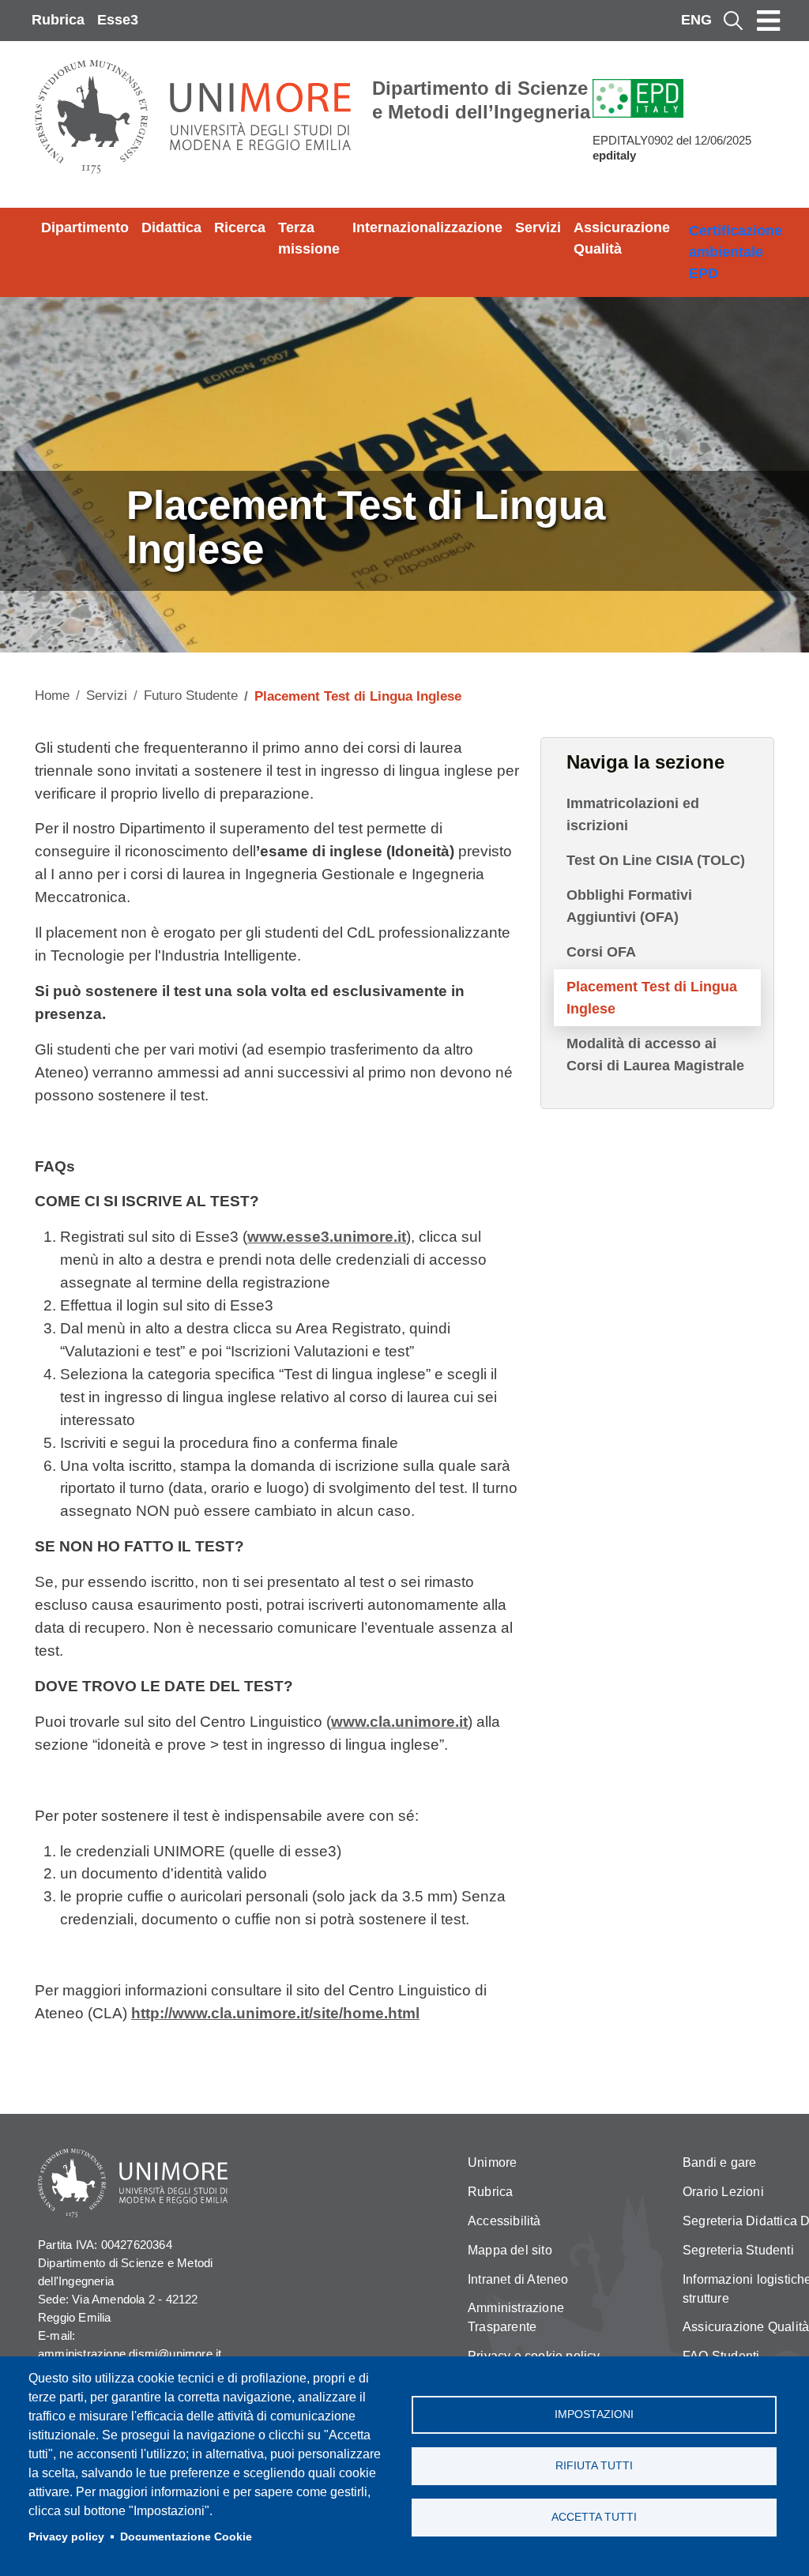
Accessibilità (504, 2221)
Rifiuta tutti (594, 2466)
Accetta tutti (594, 2517)
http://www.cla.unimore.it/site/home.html (275, 2013)
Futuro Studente (191, 696)
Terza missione (309, 238)
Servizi (538, 228)
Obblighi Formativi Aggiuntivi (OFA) (629, 906)
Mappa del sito (510, 2250)
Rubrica (58, 20)
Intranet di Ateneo (518, 2279)
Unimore (492, 2162)
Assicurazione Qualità (622, 238)
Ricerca (240, 228)
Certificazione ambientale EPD (736, 252)
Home (52, 696)
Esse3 (118, 20)
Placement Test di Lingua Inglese (652, 998)
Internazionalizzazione (427, 228)
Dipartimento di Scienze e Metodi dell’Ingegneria (481, 100)
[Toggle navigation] (769, 21)
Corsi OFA (601, 952)
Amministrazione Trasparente (516, 2317)
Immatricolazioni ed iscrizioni (633, 814)
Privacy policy (66, 2537)
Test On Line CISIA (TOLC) (656, 860)
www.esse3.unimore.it (327, 1237)
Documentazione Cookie (186, 2537)
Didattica (171, 228)
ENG (696, 20)
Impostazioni (594, 2414)
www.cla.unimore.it (399, 1722)
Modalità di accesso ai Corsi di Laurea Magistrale (655, 1055)
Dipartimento (85, 228)
